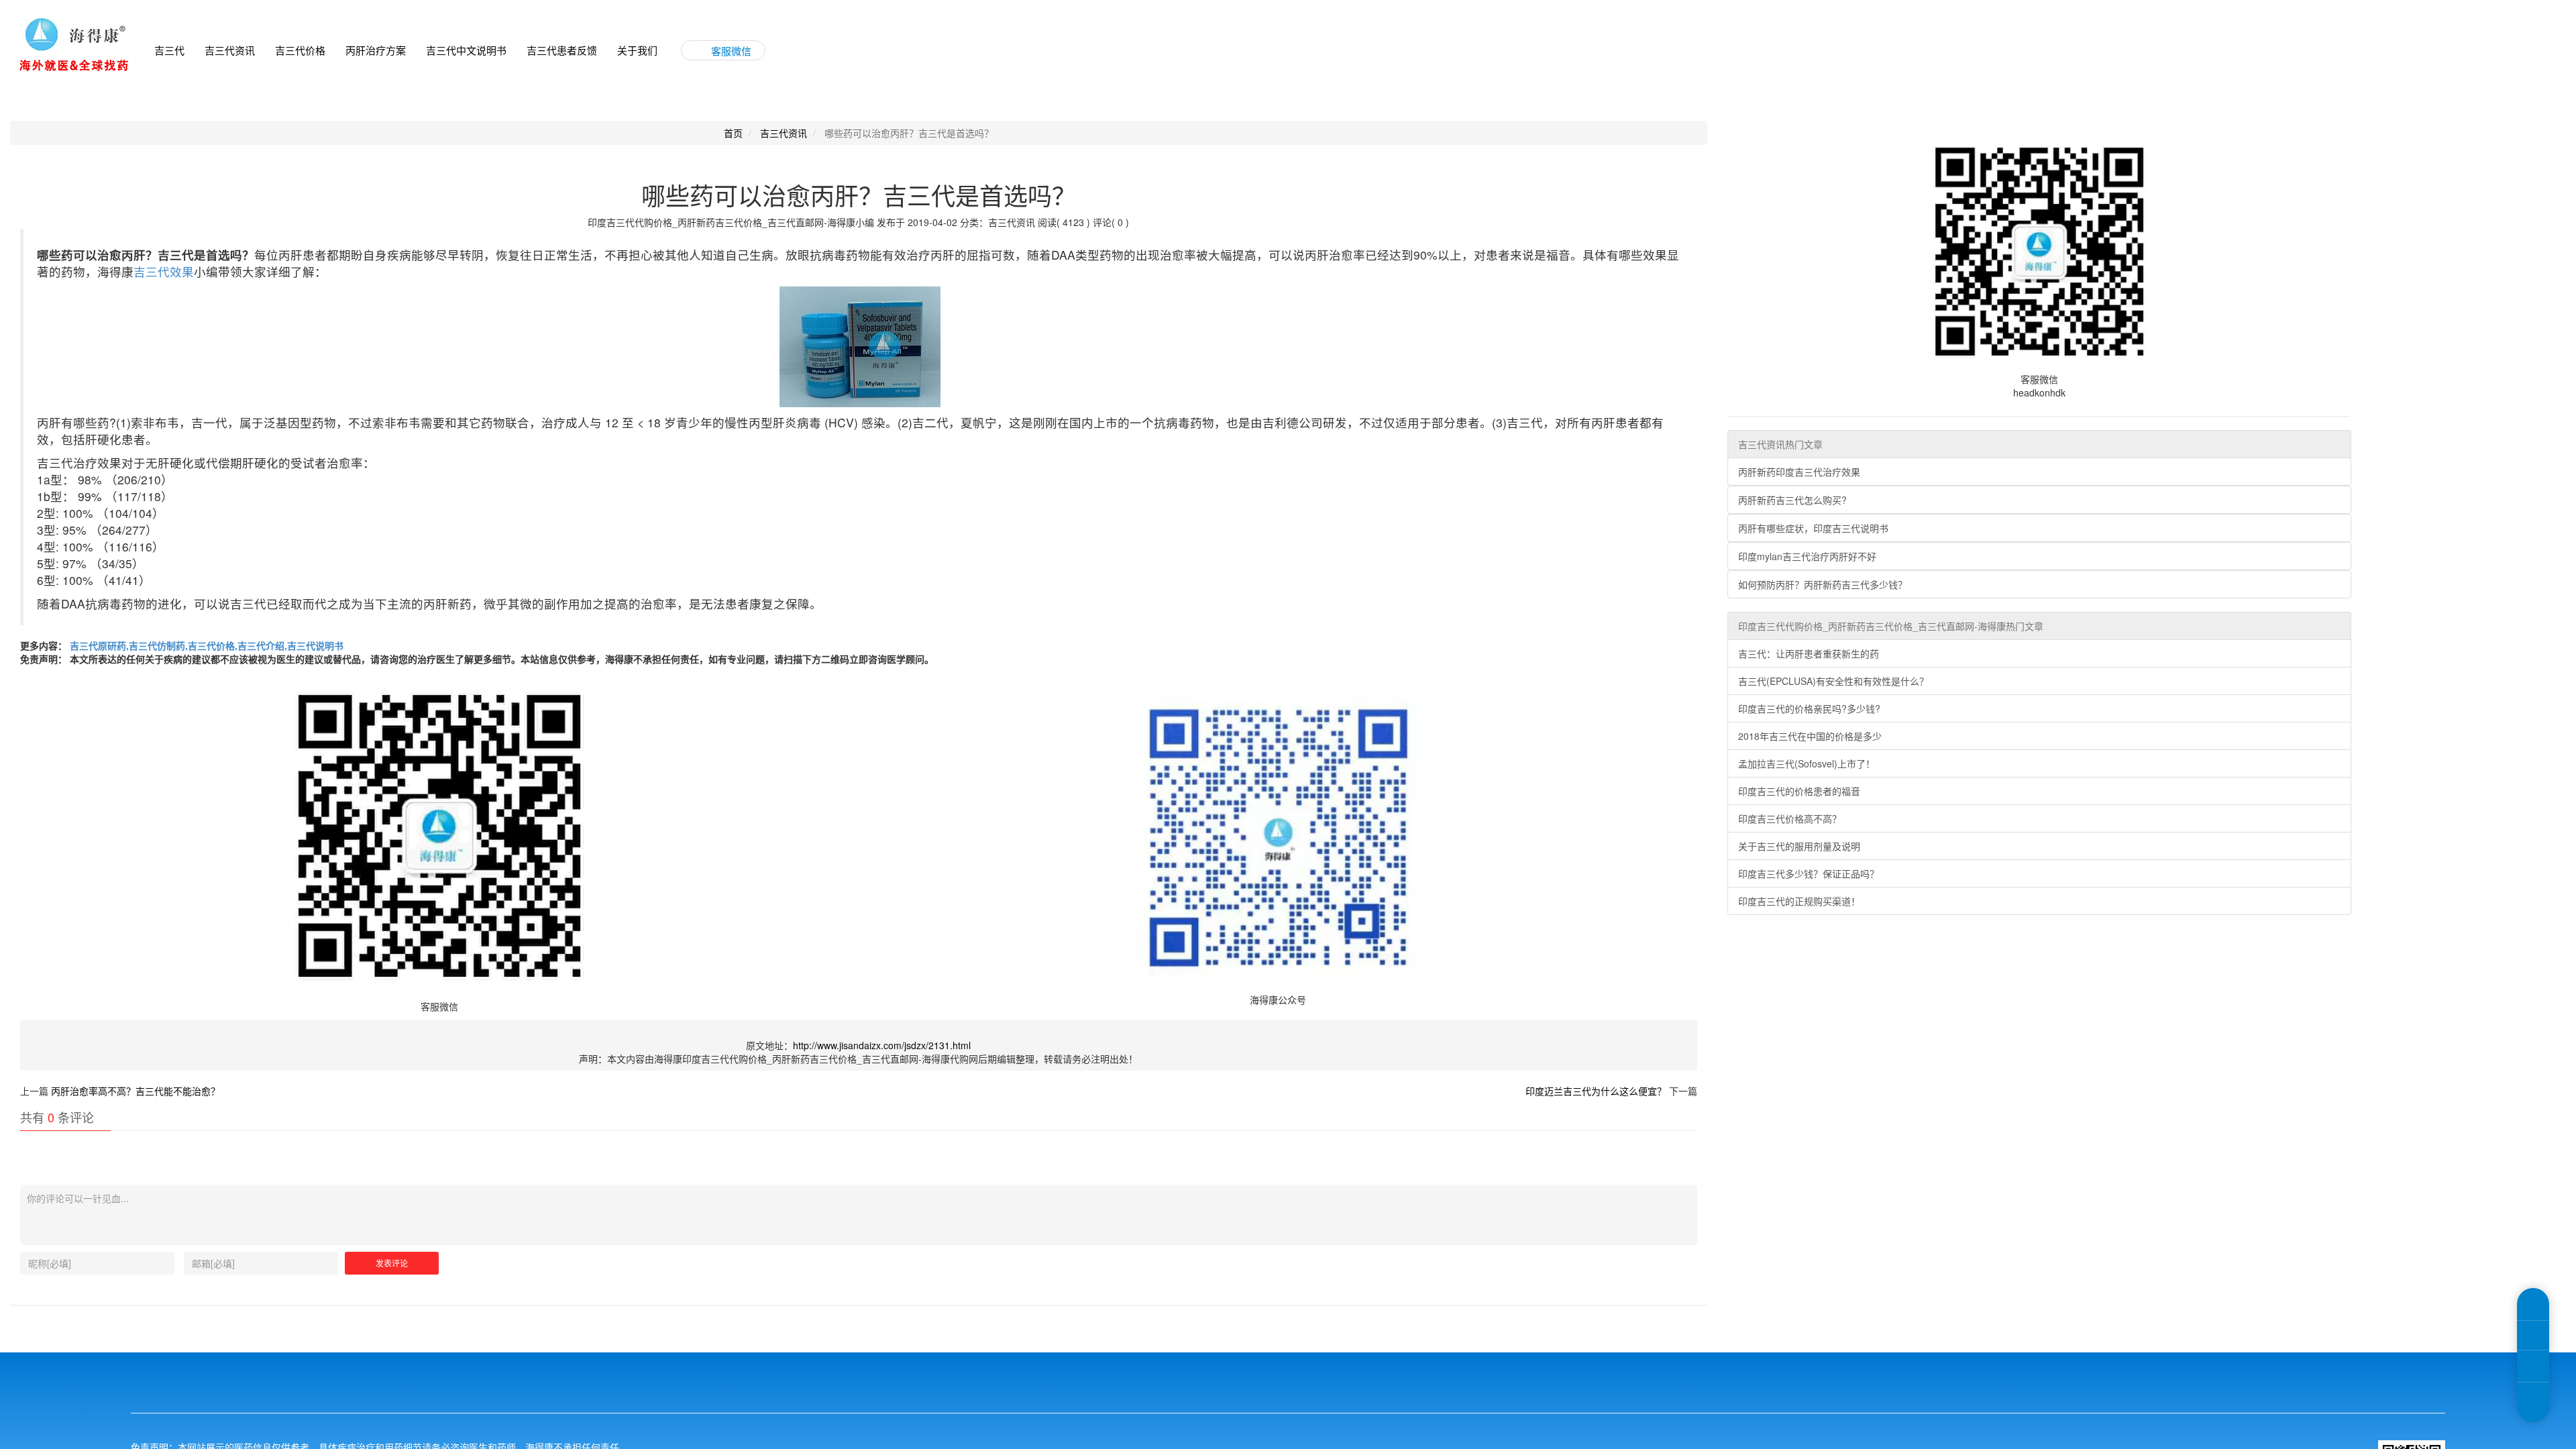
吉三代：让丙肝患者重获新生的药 (1809, 653)
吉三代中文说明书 (466, 50)
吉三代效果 (164, 271)
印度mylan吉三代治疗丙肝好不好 (1807, 556)
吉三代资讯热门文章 (1780, 444)
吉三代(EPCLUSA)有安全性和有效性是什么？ (1833, 681)
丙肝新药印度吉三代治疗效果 (1799, 472)
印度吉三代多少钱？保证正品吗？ (1809, 873)
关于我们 (637, 50)
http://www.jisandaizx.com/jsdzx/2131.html (882, 1045)
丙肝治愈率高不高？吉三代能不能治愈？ (136, 1091)
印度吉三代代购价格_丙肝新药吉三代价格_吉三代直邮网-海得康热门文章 (1891, 626)
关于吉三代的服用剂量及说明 (1799, 846)
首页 (733, 133)
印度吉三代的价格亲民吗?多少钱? (1809, 708)
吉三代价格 (300, 50)
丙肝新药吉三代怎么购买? (1792, 500)
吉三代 (169, 50)
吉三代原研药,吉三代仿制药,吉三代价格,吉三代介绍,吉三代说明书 (205, 645)
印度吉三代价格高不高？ (1790, 818)
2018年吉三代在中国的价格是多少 (1810, 736)
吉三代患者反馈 (562, 50)
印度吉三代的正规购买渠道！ (1799, 901)
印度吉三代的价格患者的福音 (1799, 791)
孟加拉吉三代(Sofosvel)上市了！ (1807, 763)
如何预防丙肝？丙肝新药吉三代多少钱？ (1823, 584)
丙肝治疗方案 (376, 50)
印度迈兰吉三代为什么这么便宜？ (1596, 1091)
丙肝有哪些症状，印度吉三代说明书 (1813, 528)
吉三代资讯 (230, 50)
